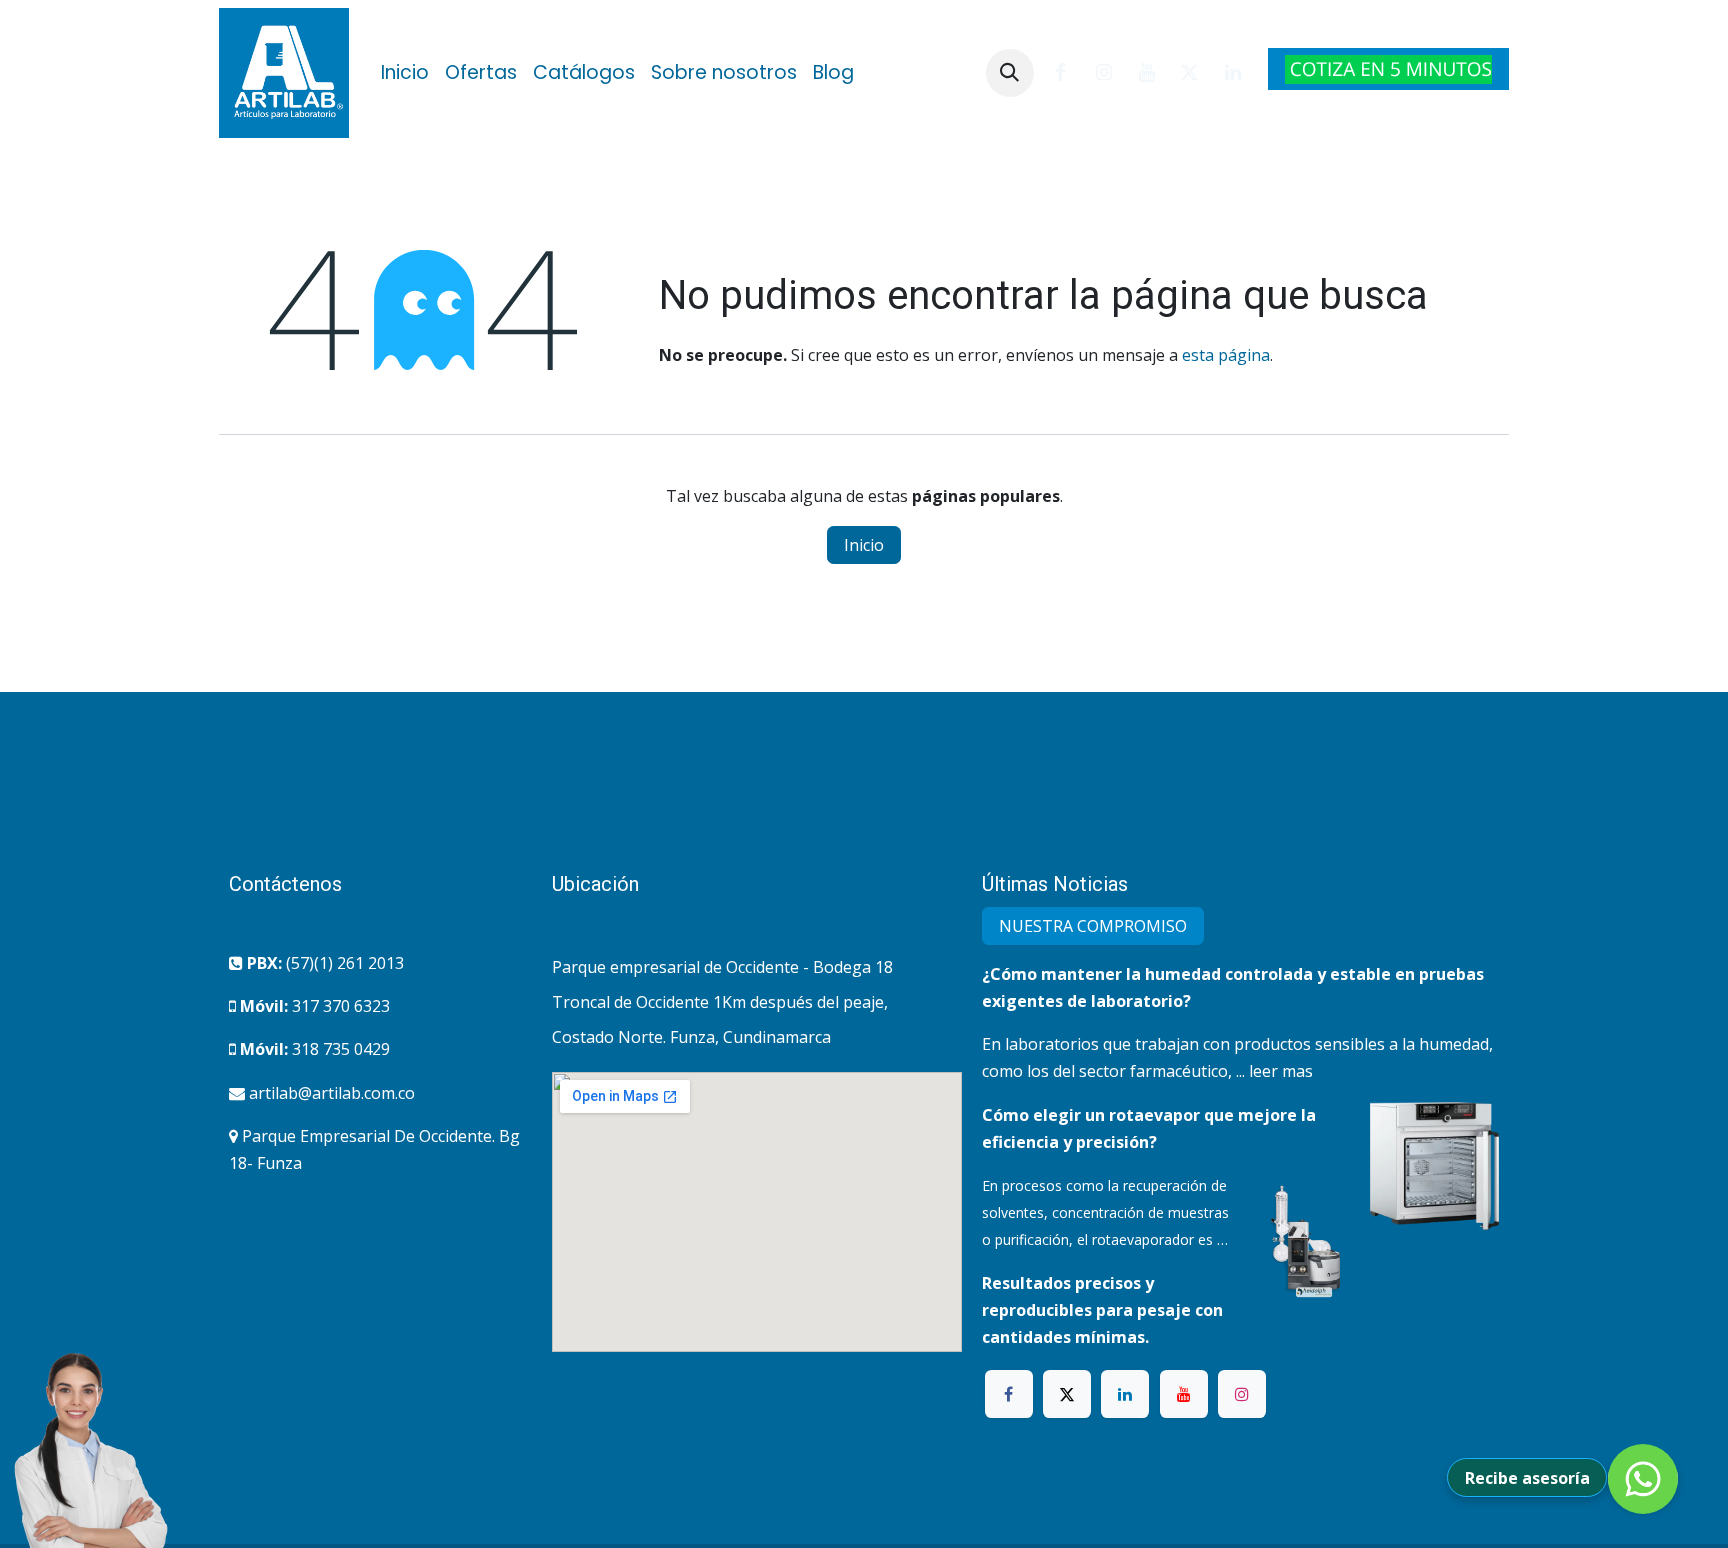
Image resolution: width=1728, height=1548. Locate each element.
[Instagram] (1104, 73)
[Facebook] (1061, 73)
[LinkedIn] (1233, 73)
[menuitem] (405, 73)
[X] (1190, 73)
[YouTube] (1147, 73)
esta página (1226, 355)
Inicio (864, 545)
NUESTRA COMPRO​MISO (1093, 926)
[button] (1010, 73)
